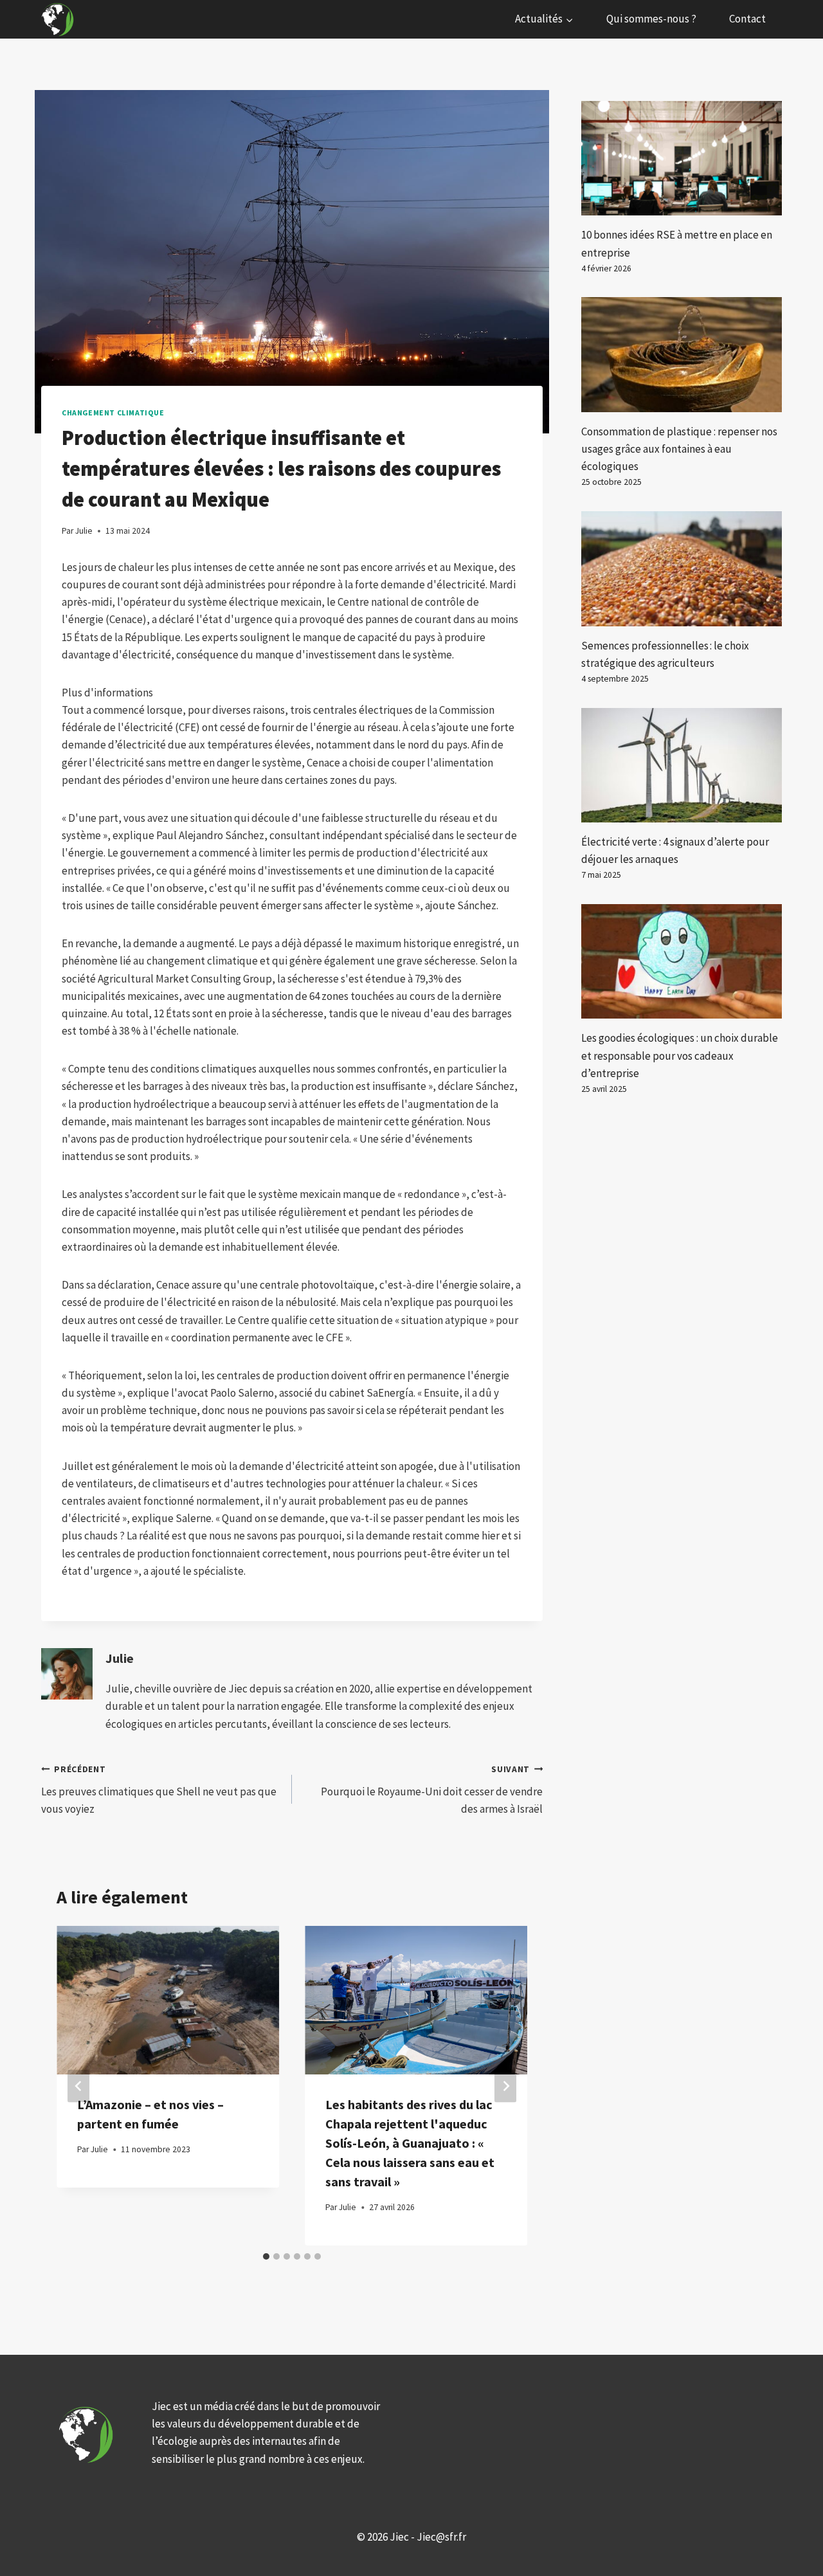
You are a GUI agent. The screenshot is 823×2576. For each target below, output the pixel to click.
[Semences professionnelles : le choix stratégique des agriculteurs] (682, 568)
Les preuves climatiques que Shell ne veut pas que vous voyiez (159, 1790)
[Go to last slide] (78, 2086)
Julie (120, 1658)
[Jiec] (59, 19)
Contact (747, 19)
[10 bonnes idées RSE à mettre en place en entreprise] (682, 158)
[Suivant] (505, 2086)
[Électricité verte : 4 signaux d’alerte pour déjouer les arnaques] (682, 765)
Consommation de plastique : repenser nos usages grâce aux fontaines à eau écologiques (679, 449)
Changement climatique (113, 413)
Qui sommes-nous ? (651, 19)
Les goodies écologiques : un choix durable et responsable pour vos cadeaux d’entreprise (680, 1055)
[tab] (266, 2256)
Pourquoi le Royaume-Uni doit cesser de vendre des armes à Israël (432, 1790)
